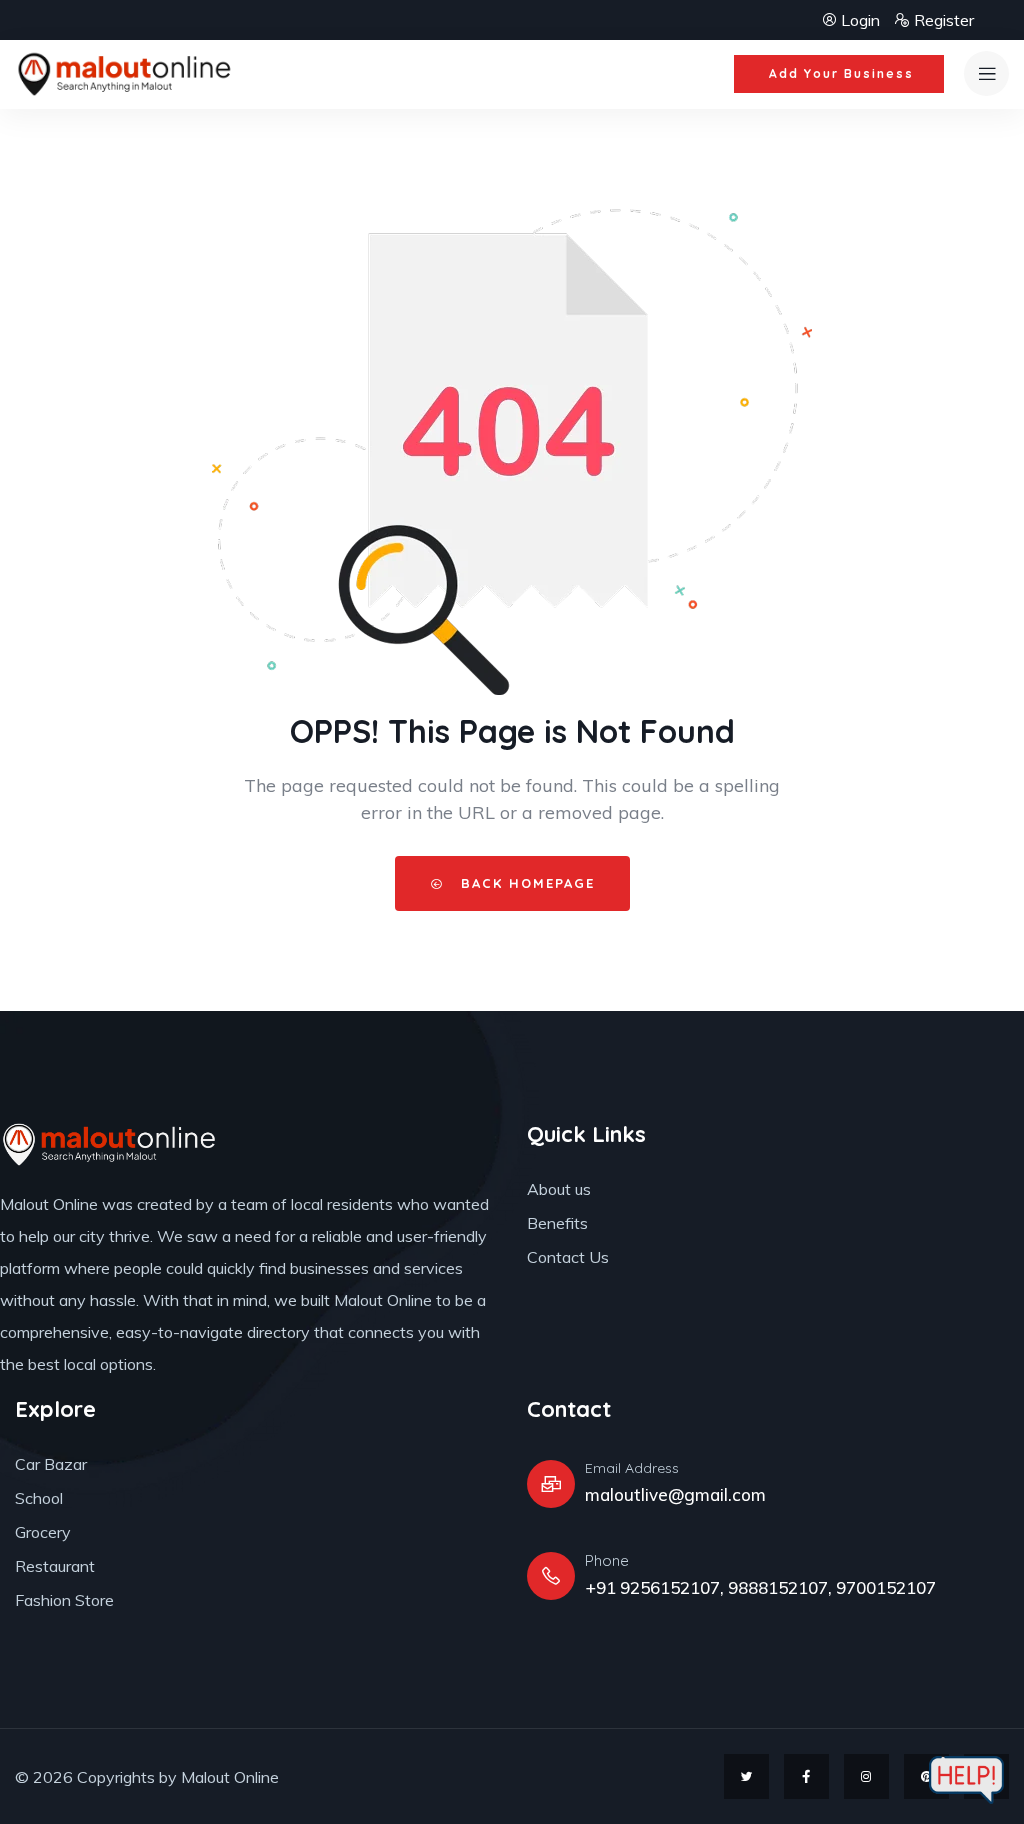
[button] (839, 74)
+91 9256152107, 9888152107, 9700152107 (760, 1587)
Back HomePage (525, 883)
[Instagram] (866, 1776)
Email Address (632, 1468)
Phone (607, 1560)
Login (860, 20)
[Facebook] (806, 1776)
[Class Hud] (110, 1144)
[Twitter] (746, 1776)
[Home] (125, 74)
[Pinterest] (926, 1776)
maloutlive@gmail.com (675, 1494)
